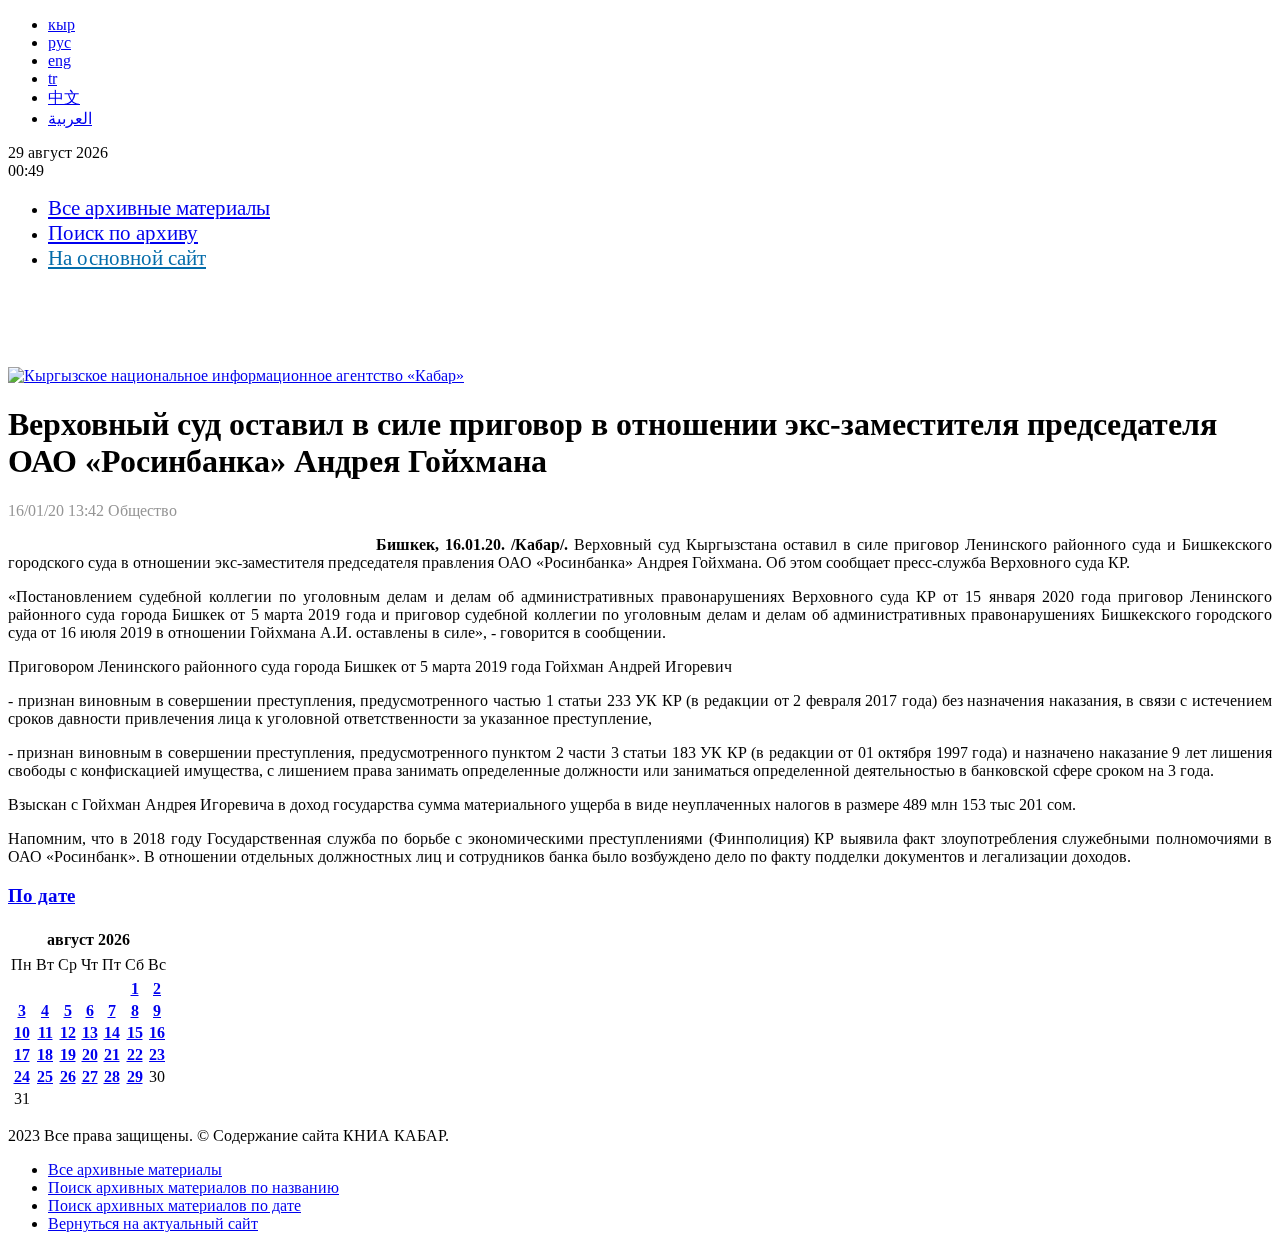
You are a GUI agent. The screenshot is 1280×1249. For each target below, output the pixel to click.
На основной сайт (127, 258)
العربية (70, 118)
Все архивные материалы (159, 208)
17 (22, 1054)
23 (157, 1054)
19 (68, 1054)
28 (112, 1076)
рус (59, 42)
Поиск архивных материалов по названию (193, 1187)
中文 (64, 97)
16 (157, 1032)
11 (45, 1032)
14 (112, 1032)
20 (90, 1054)
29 (135, 1076)
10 (22, 1032)
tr (52, 78)
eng (59, 60)
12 (68, 1032)
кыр (61, 24)
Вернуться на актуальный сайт (153, 1223)
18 (45, 1054)
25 (45, 1076)
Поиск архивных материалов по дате (174, 1205)
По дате (41, 895)
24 (22, 1076)
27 (90, 1076)
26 (68, 1076)
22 (135, 1054)
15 (135, 1032)
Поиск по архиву (123, 233)
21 (112, 1054)
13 (90, 1032)
